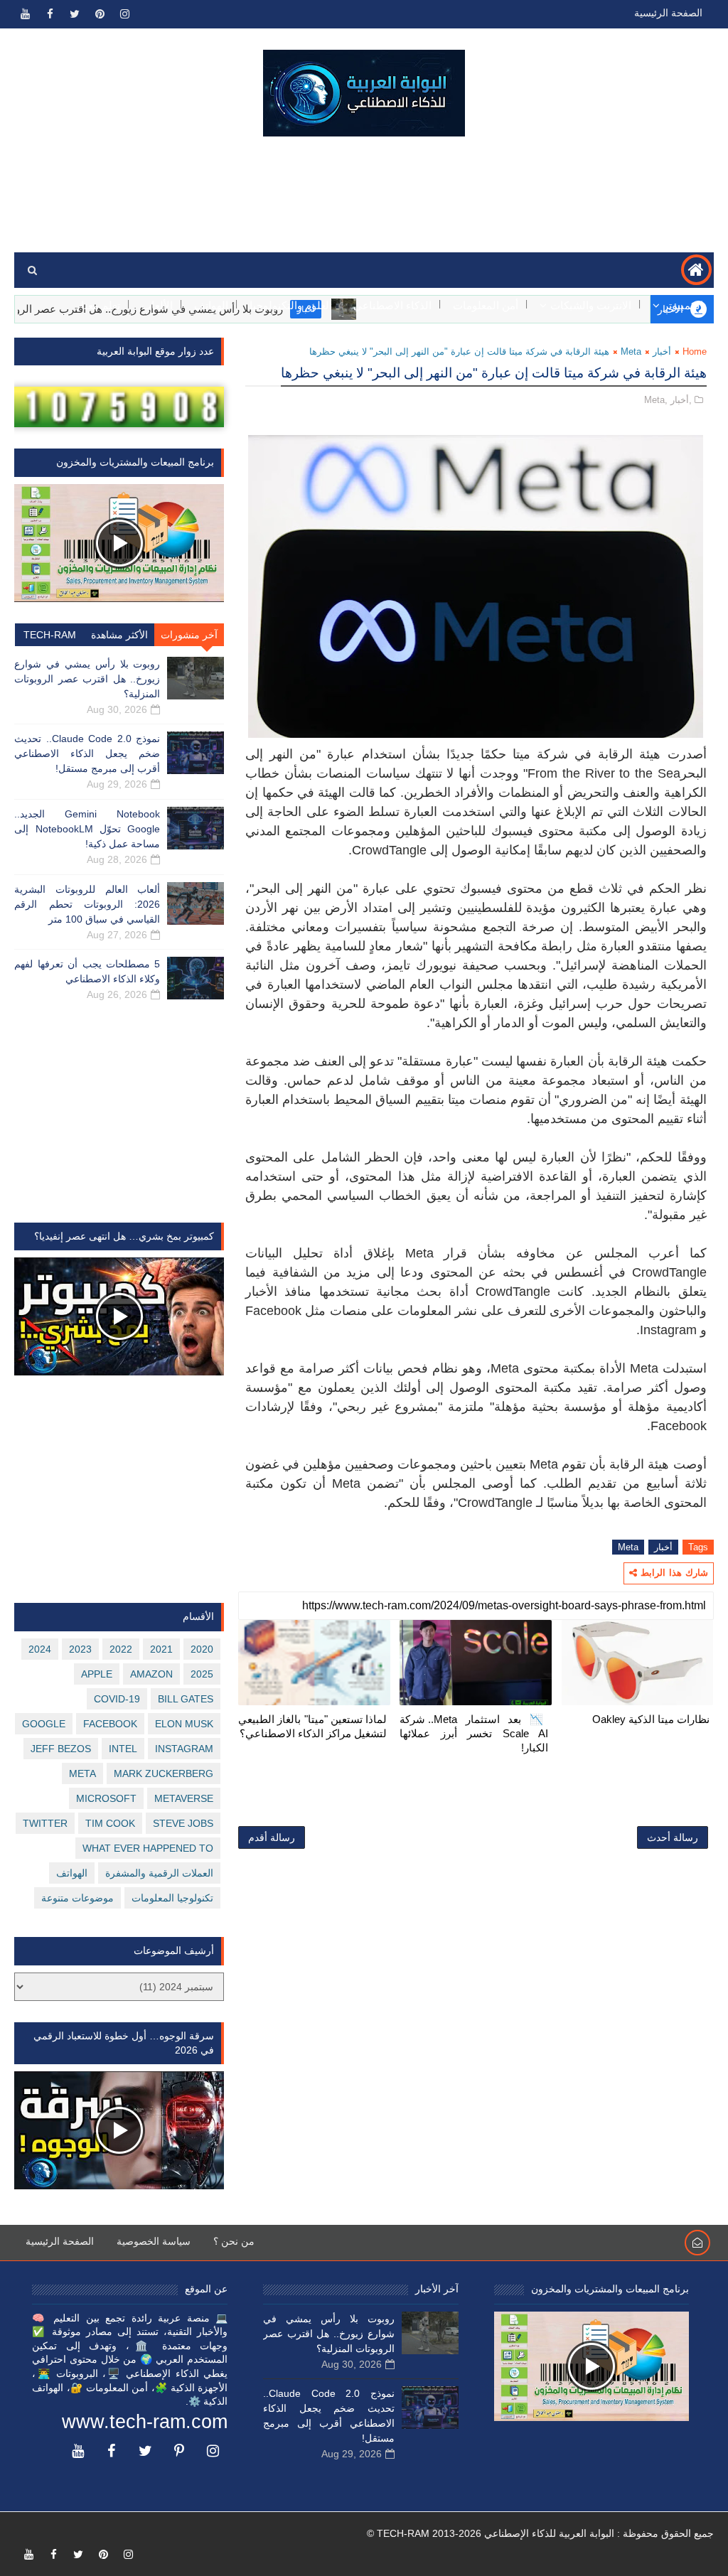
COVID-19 (117, 1699)
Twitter (45, 1823)
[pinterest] (100, 14)
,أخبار (681, 400)
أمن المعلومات (486, 305)
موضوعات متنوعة (77, 1898)
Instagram (184, 1749)
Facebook (110, 1724)
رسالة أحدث (673, 1837)
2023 (80, 1649)
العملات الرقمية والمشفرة (159, 1873)
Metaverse (184, 1798)
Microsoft (106, 1798)
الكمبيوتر (683, 305)
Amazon (151, 1674)
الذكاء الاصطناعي (392, 305)
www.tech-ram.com (145, 2422)
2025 (202, 1674)
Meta (631, 351)
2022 (121, 1649)
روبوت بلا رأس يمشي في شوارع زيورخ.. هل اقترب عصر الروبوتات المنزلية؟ (87, 679)
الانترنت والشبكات (591, 305)
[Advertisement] (364, 195)
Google (44, 1724)
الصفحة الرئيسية (668, 13)
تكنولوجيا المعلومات (172, 1898)
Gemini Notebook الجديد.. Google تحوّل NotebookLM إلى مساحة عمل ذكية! (87, 829)
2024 (40, 1649)
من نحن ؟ (234, 2241)
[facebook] (50, 14)
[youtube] (25, 14)
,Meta (656, 400)
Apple (97, 1674)
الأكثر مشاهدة (119, 635)
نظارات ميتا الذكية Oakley (651, 1719)
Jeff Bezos (61, 1749)
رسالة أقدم (272, 1837)
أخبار (662, 351)
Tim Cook (110, 1823)
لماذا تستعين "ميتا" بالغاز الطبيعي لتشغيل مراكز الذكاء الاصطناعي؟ (312, 1726)
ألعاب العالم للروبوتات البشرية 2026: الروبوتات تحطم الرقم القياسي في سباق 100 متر (87, 904)
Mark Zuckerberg (164, 1773)
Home (695, 351)
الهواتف (211, 305)
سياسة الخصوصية (154, 2241)
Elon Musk (184, 1724)
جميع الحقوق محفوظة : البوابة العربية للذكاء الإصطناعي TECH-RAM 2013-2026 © (540, 2533)
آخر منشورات (189, 635)
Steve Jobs (183, 1823)
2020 (202, 1649)
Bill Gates (186, 1699)
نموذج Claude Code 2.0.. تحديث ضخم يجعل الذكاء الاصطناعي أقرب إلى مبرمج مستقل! (87, 753)
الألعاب (157, 305)
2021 (161, 1649)
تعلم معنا (101, 305)
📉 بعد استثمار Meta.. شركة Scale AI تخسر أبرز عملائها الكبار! (474, 1734)
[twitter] (75, 14)
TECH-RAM (50, 635)
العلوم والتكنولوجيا (291, 305)
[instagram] (124, 14)
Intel (123, 1749)
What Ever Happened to (148, 1848)
